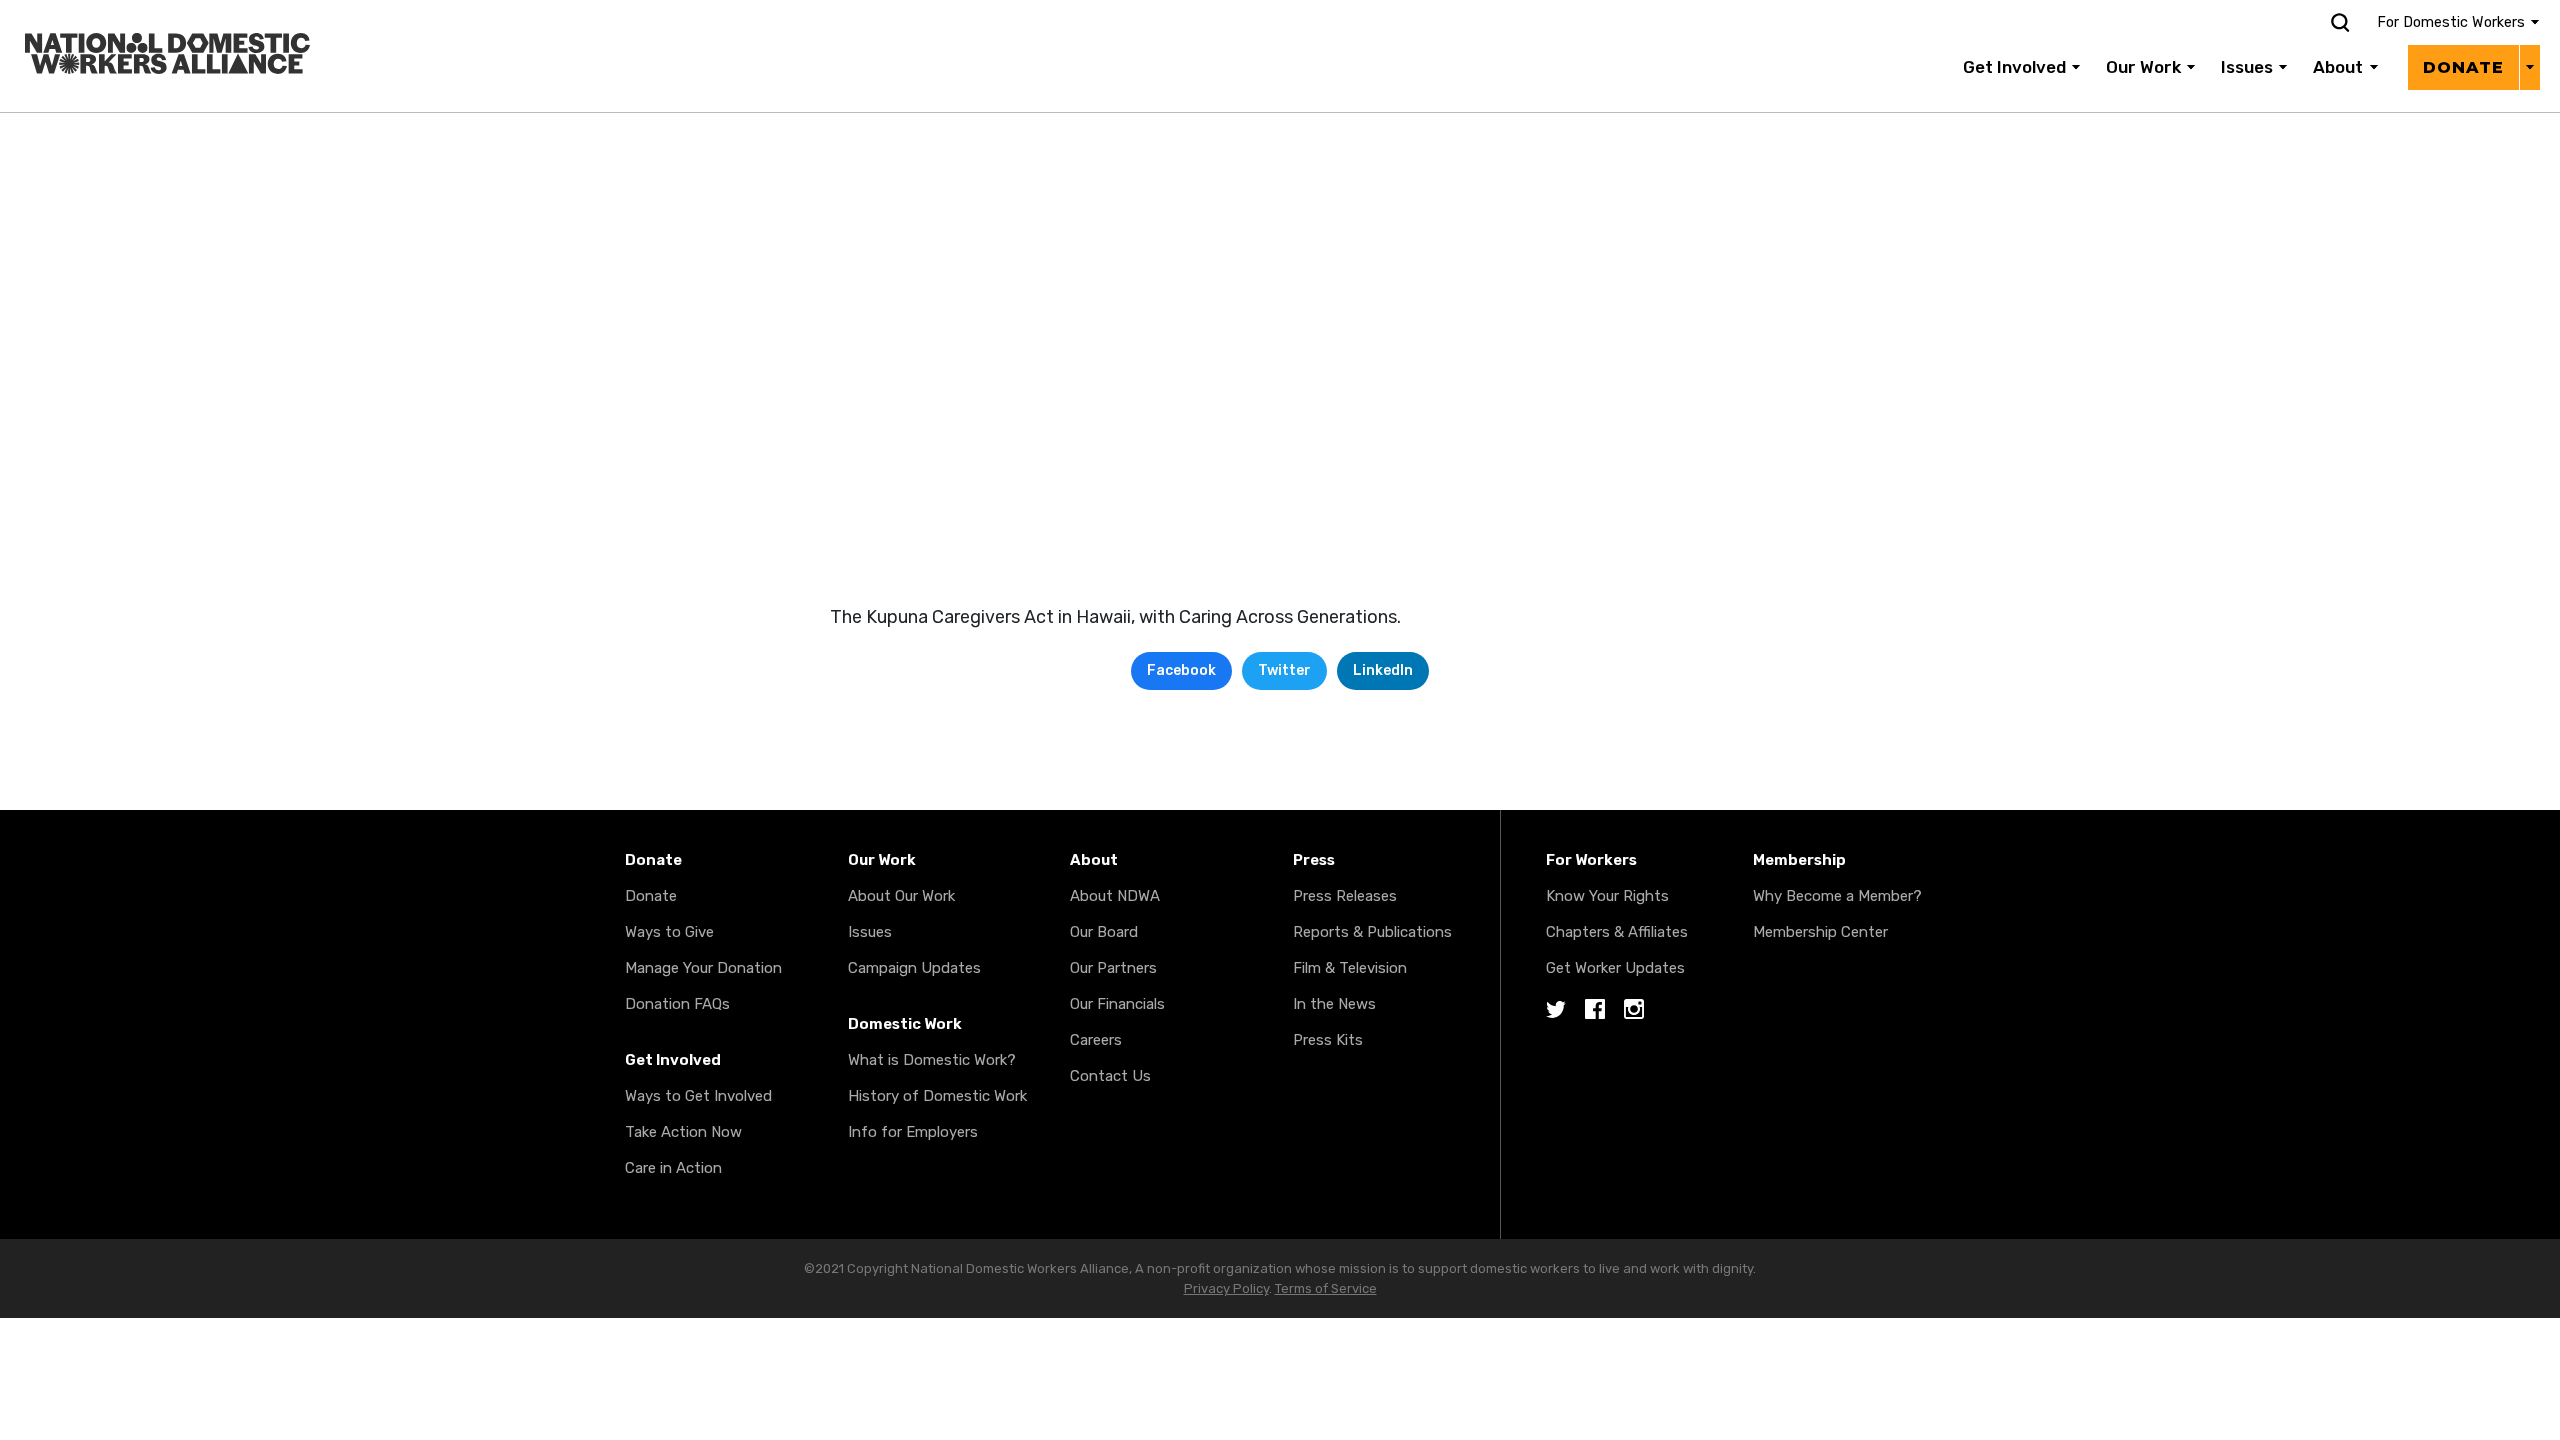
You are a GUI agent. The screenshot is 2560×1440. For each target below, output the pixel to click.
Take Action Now (683, 1132)
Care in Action (673, 1168)
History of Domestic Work (937, 1096)
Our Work (2143, 67)
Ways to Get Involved (698, 1096)
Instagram (1634, 1010)
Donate (2463, 67)
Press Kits (1328, 1040)
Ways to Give (669, 932)
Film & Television (1350, 968)
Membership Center (1820, 932)
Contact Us (1110, 1076)
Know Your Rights (1607, 896)
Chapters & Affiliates (1617, 932)
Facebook (1181, 670)
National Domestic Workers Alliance (146, 14)
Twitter (1284, 670)
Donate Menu (2529, 67)
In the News (1334, 1004)
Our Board (1104, 932)
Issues (2247, 67)
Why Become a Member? (1837, 896)
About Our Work (901, 896)
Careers (1096, 1040)
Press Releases (1345, 896)
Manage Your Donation (703, 968)
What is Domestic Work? (932, 1060)
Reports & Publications (1372, 932)
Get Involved (2014, 67)
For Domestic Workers (2451, 22)
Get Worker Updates (1615, 968)
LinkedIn (1383, 670)
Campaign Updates (914, 968)
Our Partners (1113, 968)
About (2338, 67)
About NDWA (1115, 896)
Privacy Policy (1226, 1288)
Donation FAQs (677, 1004)
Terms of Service (1326, 1288)
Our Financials (1117, 1004)
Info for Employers (913, 1132)
